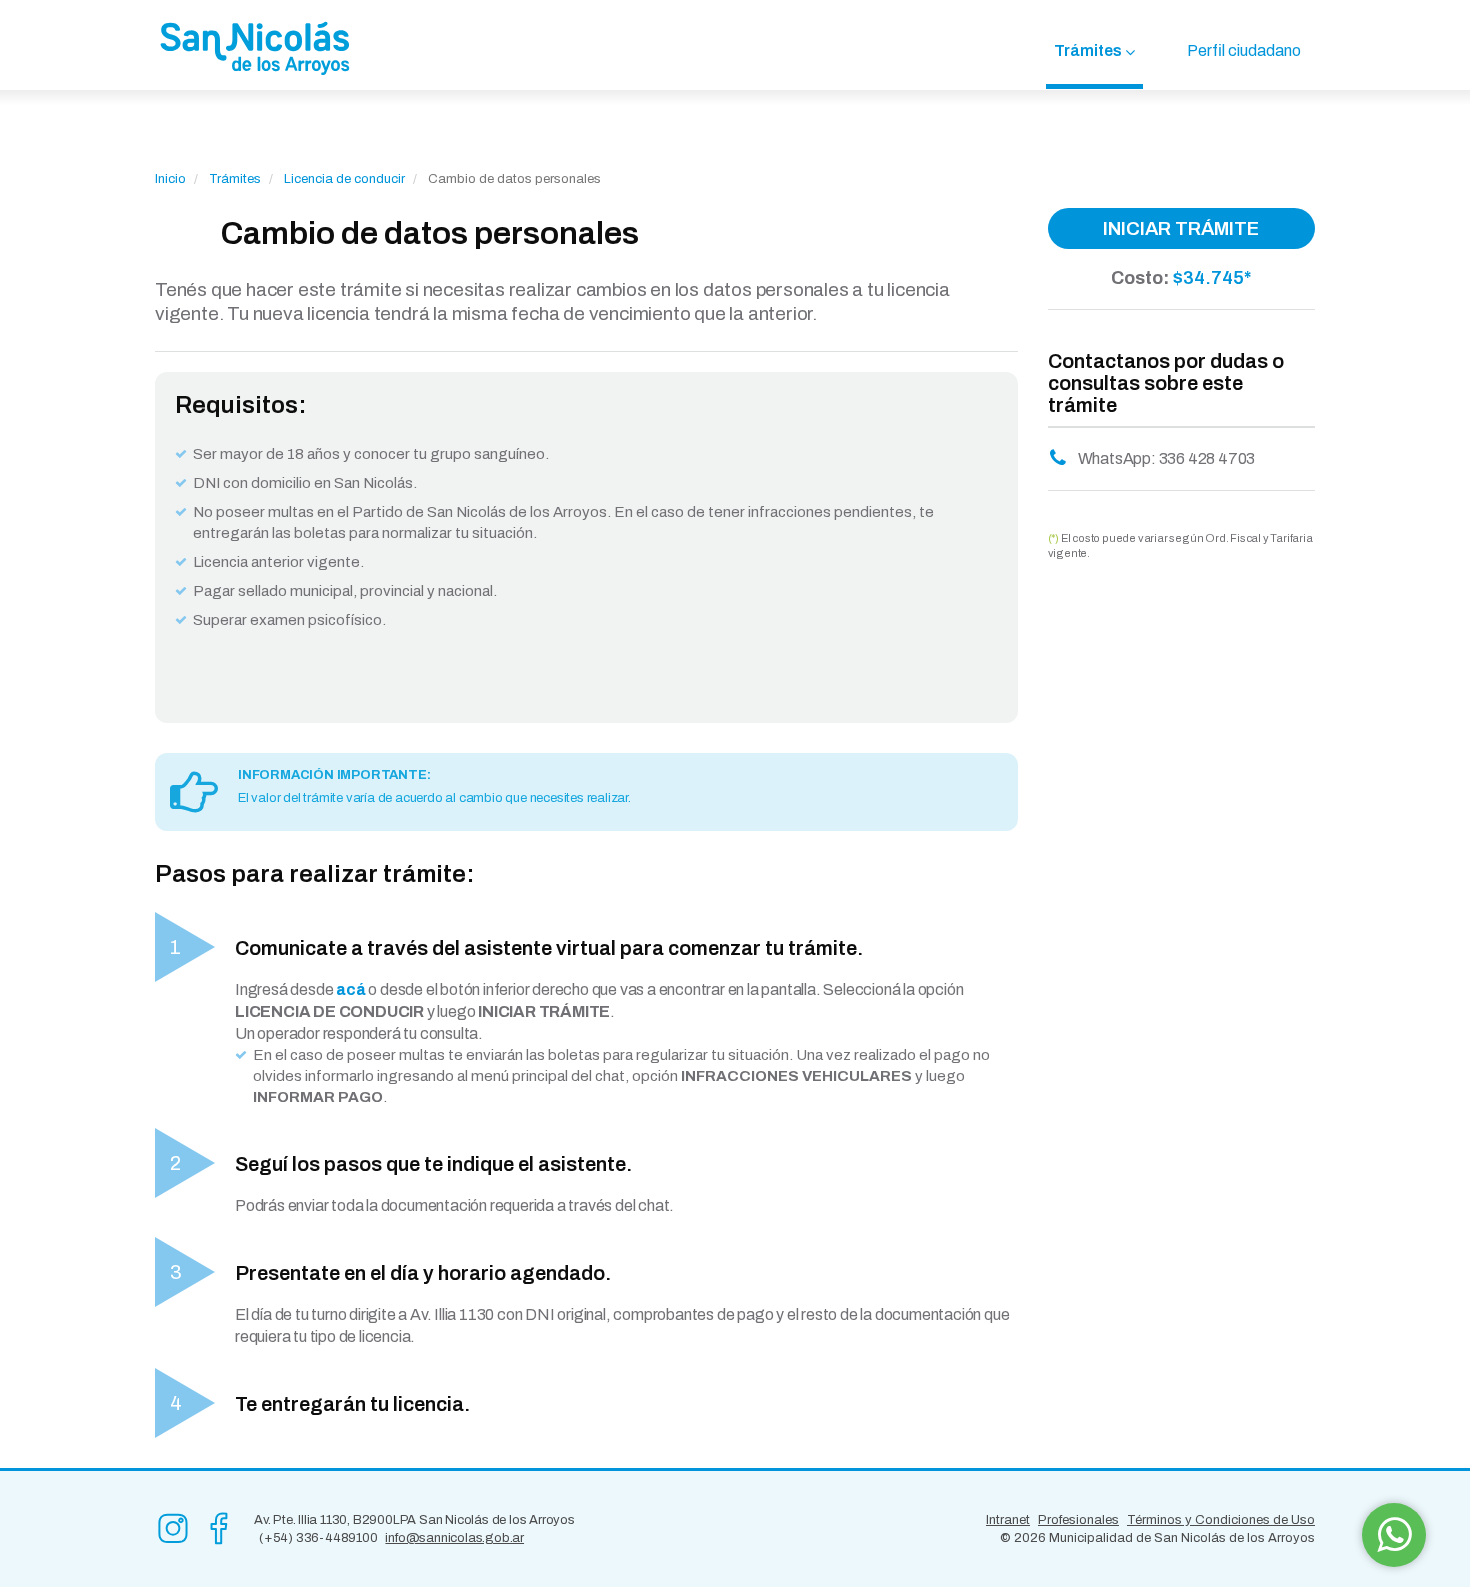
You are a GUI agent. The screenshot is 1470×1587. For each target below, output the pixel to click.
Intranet (1008, 1520)
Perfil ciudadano (1244, 50)
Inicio (170, 179)
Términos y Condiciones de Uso (1221, 1520)
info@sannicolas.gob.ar (454, 1538)
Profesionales (1078, 1520)
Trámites (1088, 50)
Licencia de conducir (344, 179)
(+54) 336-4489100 (318, 1538)
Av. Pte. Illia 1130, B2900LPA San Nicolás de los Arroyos (414, 1520)
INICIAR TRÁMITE (1181, 228)
